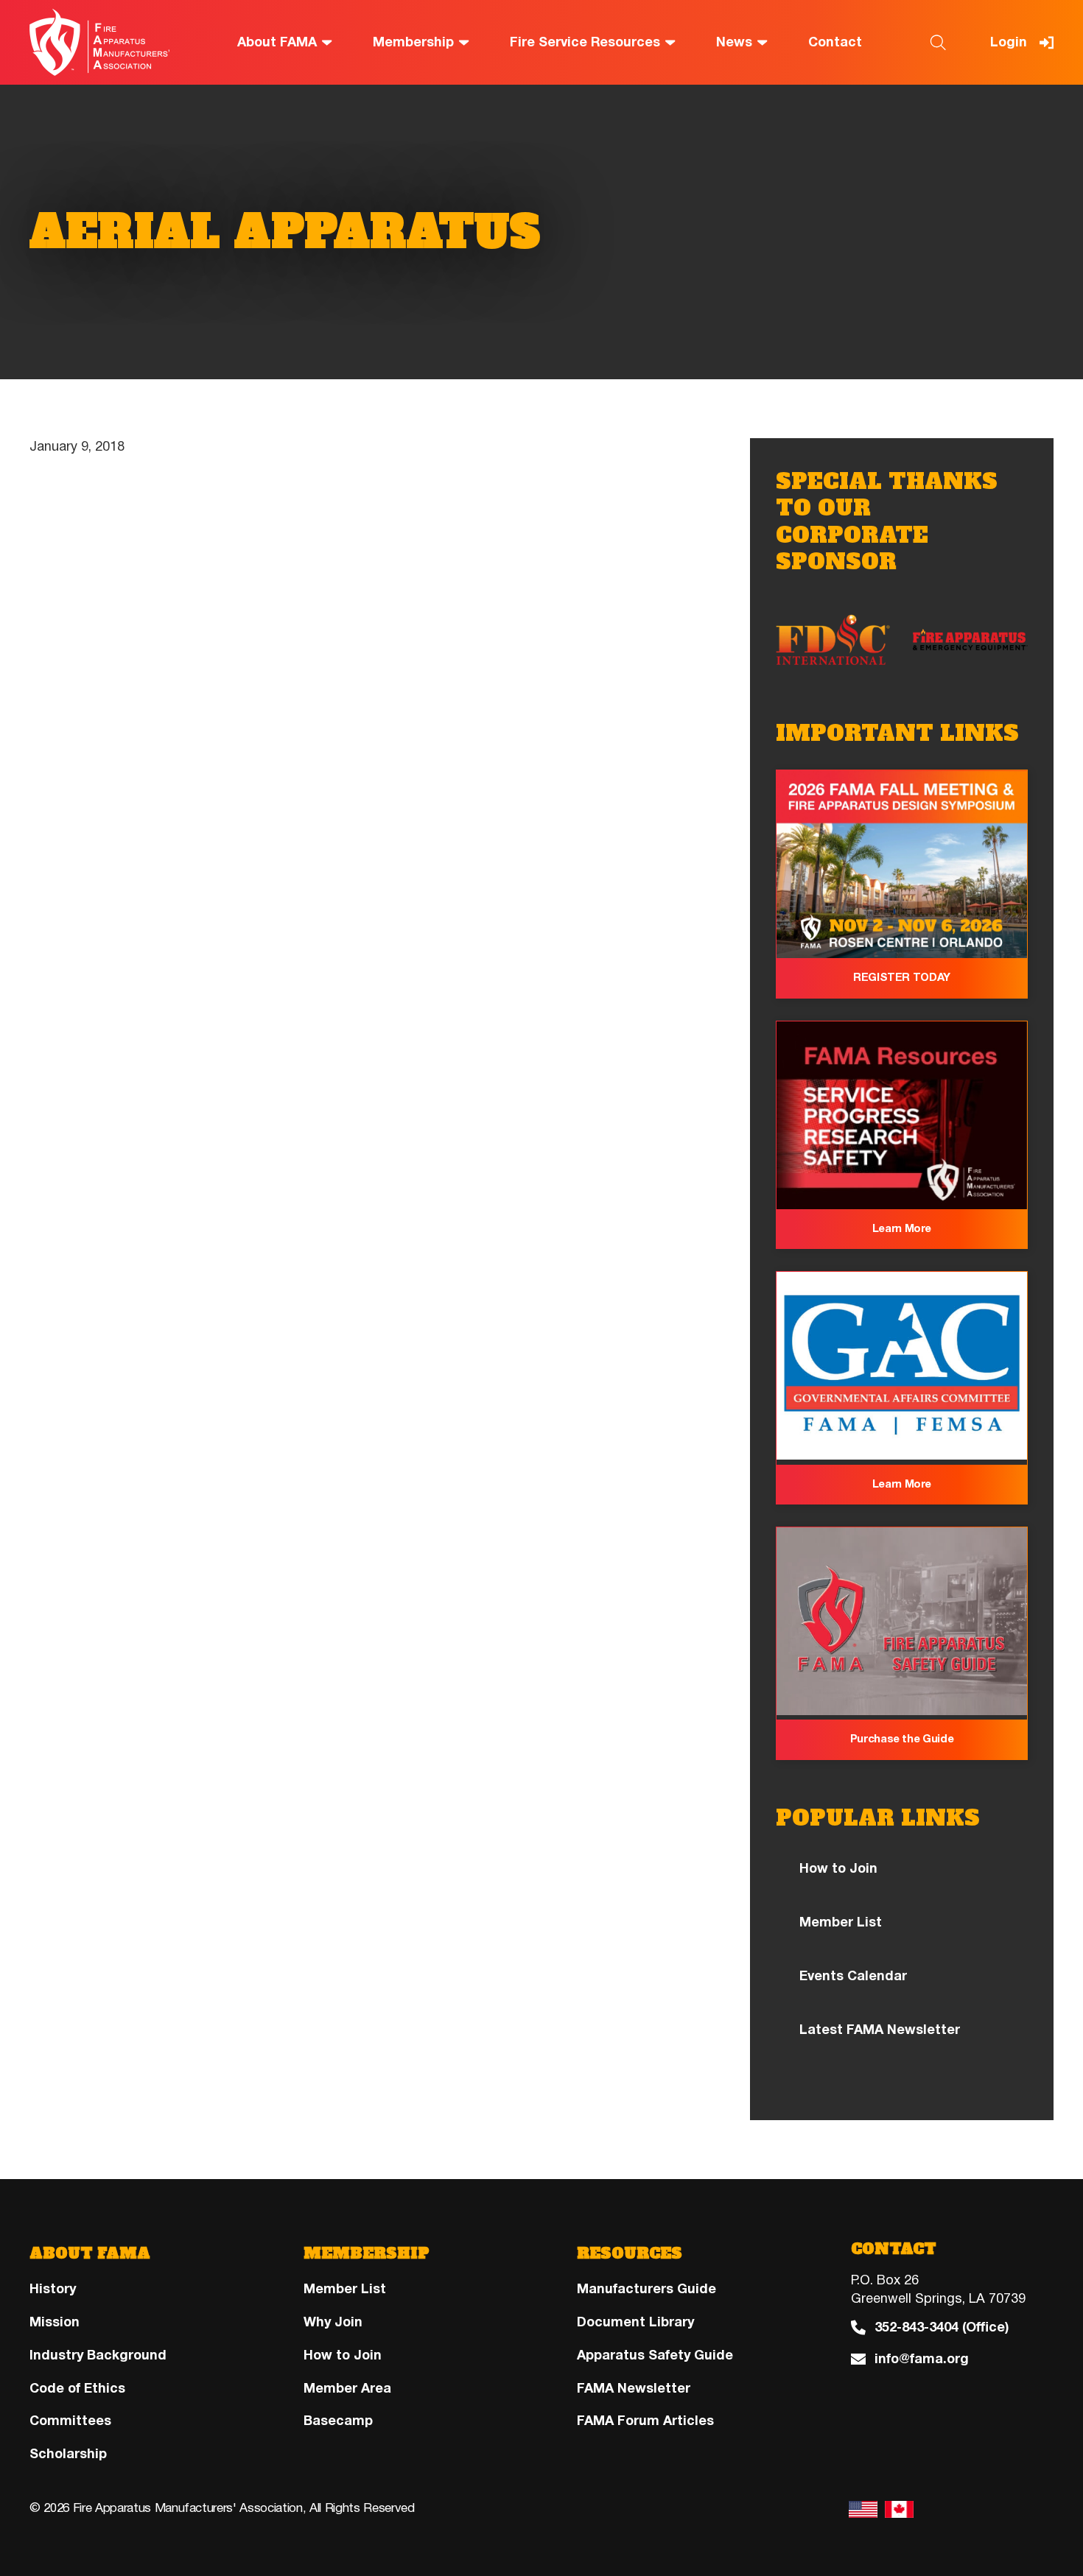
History (53, 2289)
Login (1009, 42)
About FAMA (277, 42)
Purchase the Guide (902, 1739)
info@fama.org (922, 2359)
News (734, 42)
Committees (70, 2421)
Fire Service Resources (585, 42)
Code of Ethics (77, 2388)
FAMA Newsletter (634, 2388)
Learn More (902, 1228)
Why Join (333, 2322)
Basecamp (338, 2421)
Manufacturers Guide (646, 2289)
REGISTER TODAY (902, 977)
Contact (835, 42)
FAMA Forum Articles (645, 2421)
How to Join (838, 1868)
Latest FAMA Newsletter (880, 2030)
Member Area (347, 2388)
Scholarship (68, 2454)
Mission (55, 2322)
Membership (413, 42)
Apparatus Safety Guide (655, 2355)
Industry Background (98, 2355)
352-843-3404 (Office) (942, 2327)
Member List (841, 1922)
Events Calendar (853, 1976)
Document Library (635, 2322)
